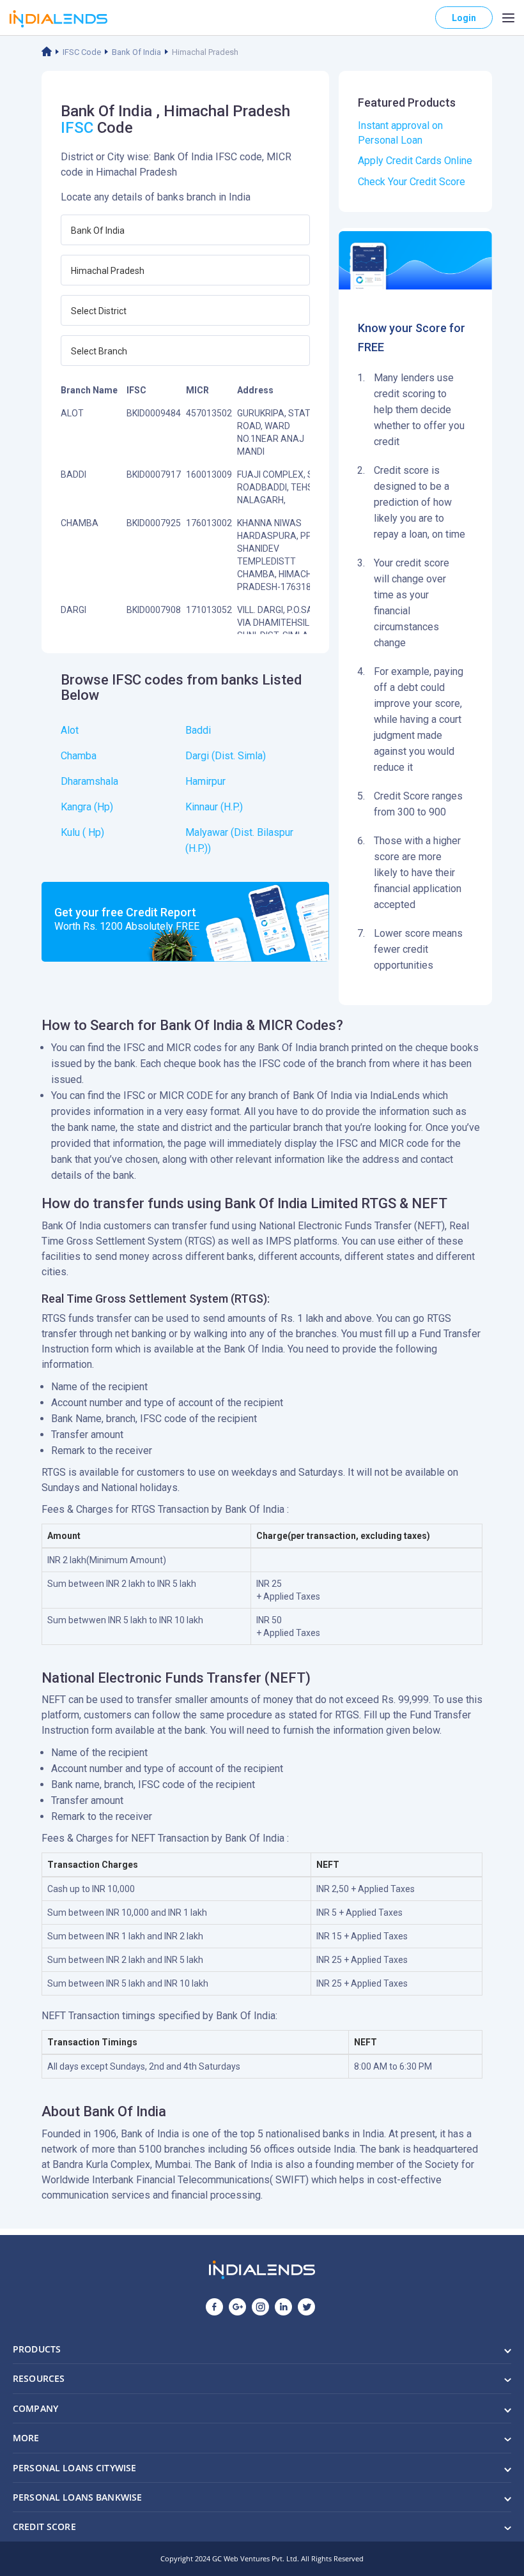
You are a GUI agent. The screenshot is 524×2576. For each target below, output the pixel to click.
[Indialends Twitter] (306, 2307)
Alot (70, 730)
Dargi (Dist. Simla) (226, 756)
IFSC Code (82, 52)
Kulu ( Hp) (82, 832)
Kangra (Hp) (87, 807)
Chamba (79, 756)
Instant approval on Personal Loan (400, 133)
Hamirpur (205, 781)
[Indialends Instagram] (260, 2307)
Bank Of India (136, 52)
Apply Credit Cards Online (415, 161)
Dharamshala (89, 781)
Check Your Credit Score (412, 182)
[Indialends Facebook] (214, 2307)
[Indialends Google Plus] (237, 2307)
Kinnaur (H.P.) (214, 807)
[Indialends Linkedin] (283, 2307)
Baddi (198, 730)
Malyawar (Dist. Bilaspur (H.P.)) (239, 840)
